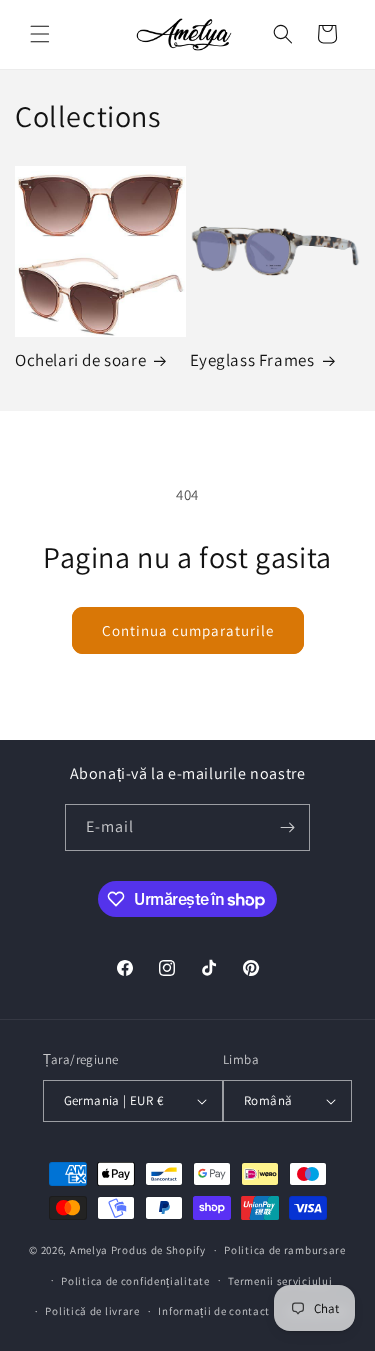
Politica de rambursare (284, 1250)
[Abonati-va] (287, 827)
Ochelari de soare (80, 360)
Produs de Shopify (158, 1250)
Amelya (89, 1250)
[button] (40, 34)
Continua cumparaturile (188, 630)
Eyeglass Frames (252, 360)
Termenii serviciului (280, 1281)
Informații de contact (214, 1311)
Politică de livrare (92, 1311)
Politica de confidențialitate (135, 1281)
